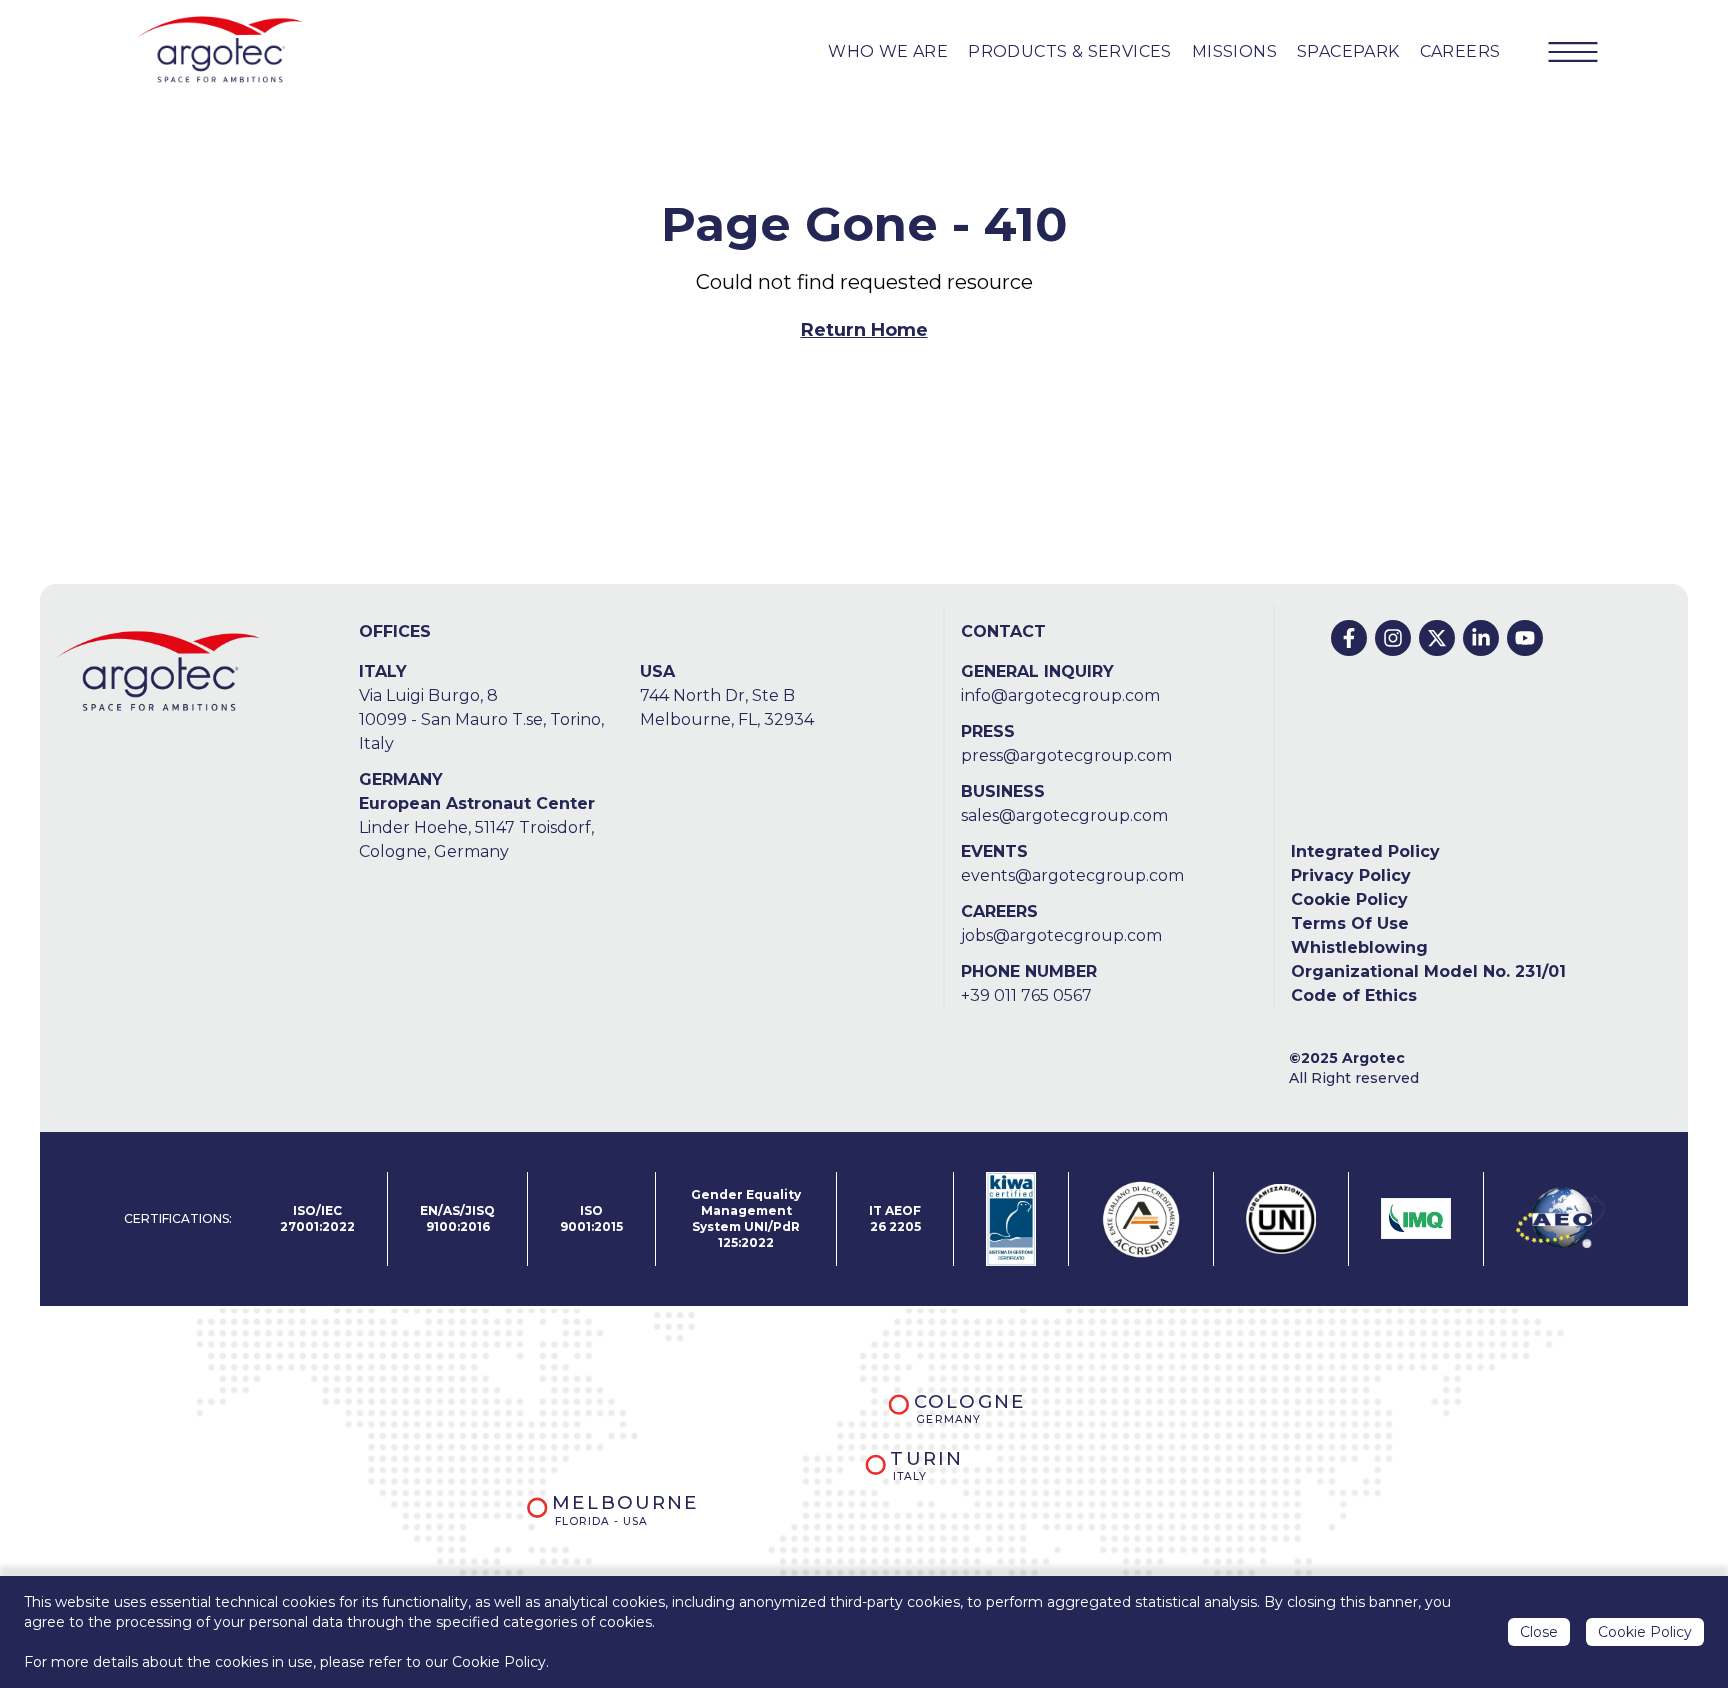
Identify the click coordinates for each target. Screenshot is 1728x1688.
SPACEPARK (1348, 51)
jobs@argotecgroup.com (1061, 935)
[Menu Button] (1573, 52)
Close (1539, 1632)
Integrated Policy (1365, 851)
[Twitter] (1437, 638)
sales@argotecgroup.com (1064, 815)
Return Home (864, 330)
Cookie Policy (1349, 899)
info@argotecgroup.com (1060, 695)
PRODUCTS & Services (1070, 51)
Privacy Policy (1351, 875)
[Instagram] (1393, 638)
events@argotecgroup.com (1072, 875)
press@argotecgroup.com (1066, 755)
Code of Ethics (1354, 995)
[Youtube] (1525, 638)
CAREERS (1460, 51)
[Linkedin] (1481, 638)
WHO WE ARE (888, 51)
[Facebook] (1349, 638)
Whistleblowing (1359, 947)
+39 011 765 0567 (1026, 995)
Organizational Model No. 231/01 (1428, 971)
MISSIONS (1234, 51)
